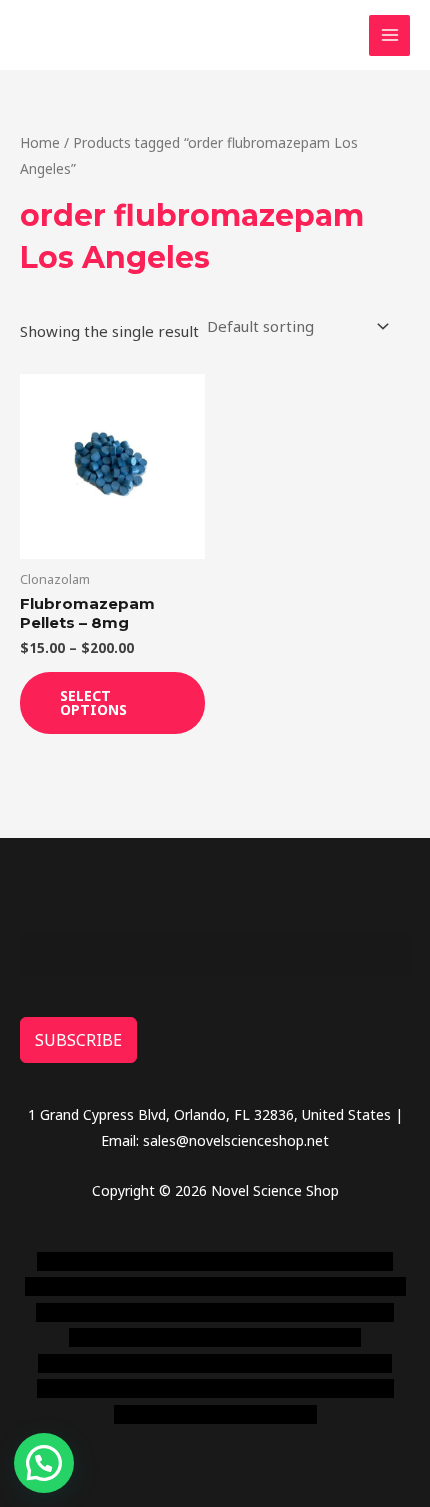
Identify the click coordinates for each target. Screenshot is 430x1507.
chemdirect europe (229, 1261)
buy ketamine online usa (140, 1286)
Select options (93, 702)
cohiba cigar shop (273, 1363)
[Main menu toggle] (389, 35)
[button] (44, 1463)
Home (40, 142)
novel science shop (98, 1261)
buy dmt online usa (303, 1312)
